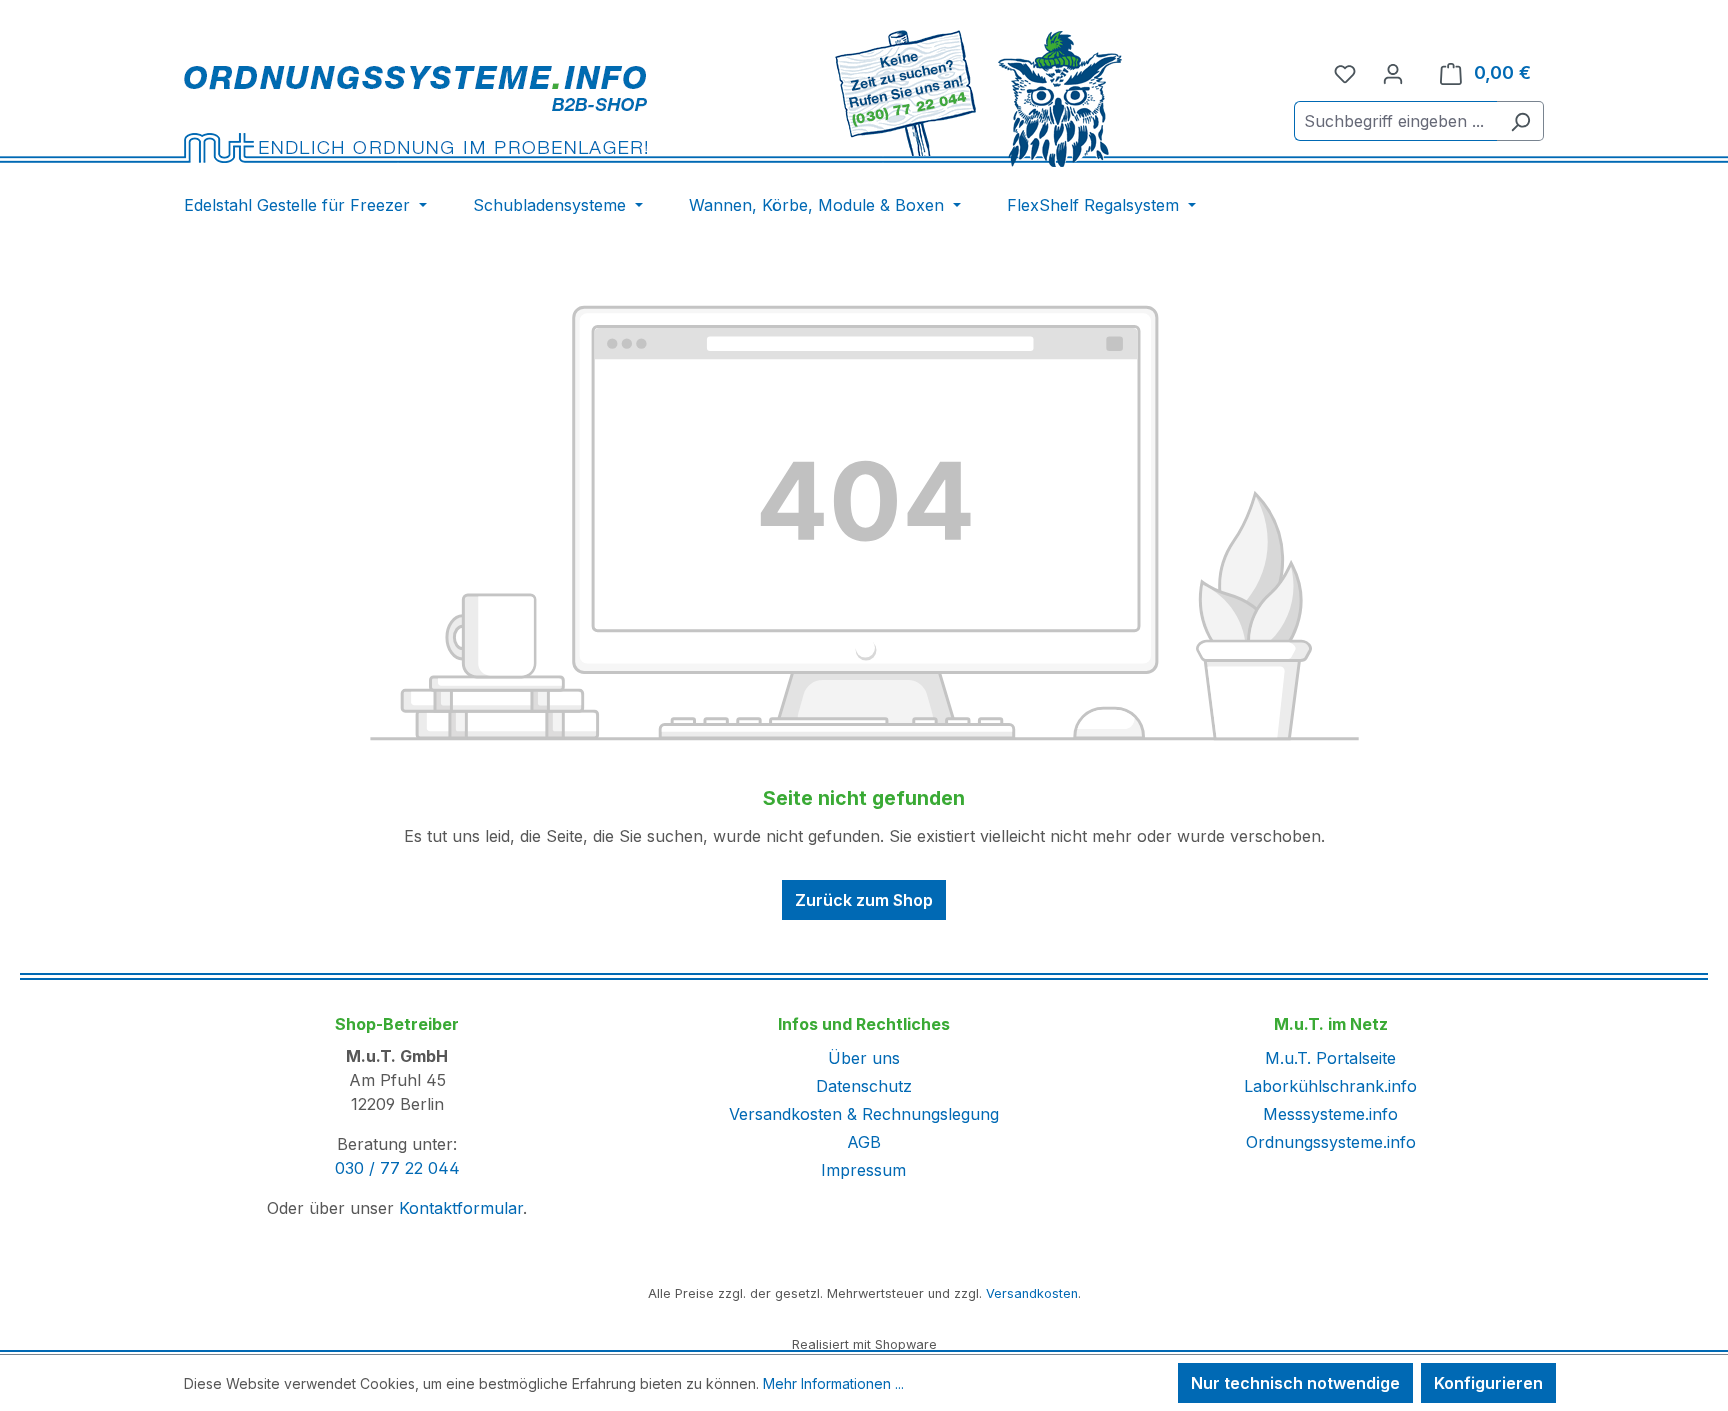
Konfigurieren (1488, 1383)
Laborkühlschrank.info (1330, 1086)
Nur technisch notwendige (1295, 1383)
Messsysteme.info (1330, 1114)
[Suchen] (1520, 121)
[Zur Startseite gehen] (415, 113)
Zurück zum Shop (864, 900)
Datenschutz (864, 1086)
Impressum (863, 1170)
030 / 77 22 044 (397, 1168)
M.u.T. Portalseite (1330, 1058)
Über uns (864, 1058)
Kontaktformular (461, 1208)
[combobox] (1396, 121)
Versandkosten (1032, 1293)
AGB (864, 1142)
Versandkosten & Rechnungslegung (864, 1114)
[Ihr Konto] (1393, 73)
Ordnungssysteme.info (1331, 1142)
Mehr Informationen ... (833, 1383)
